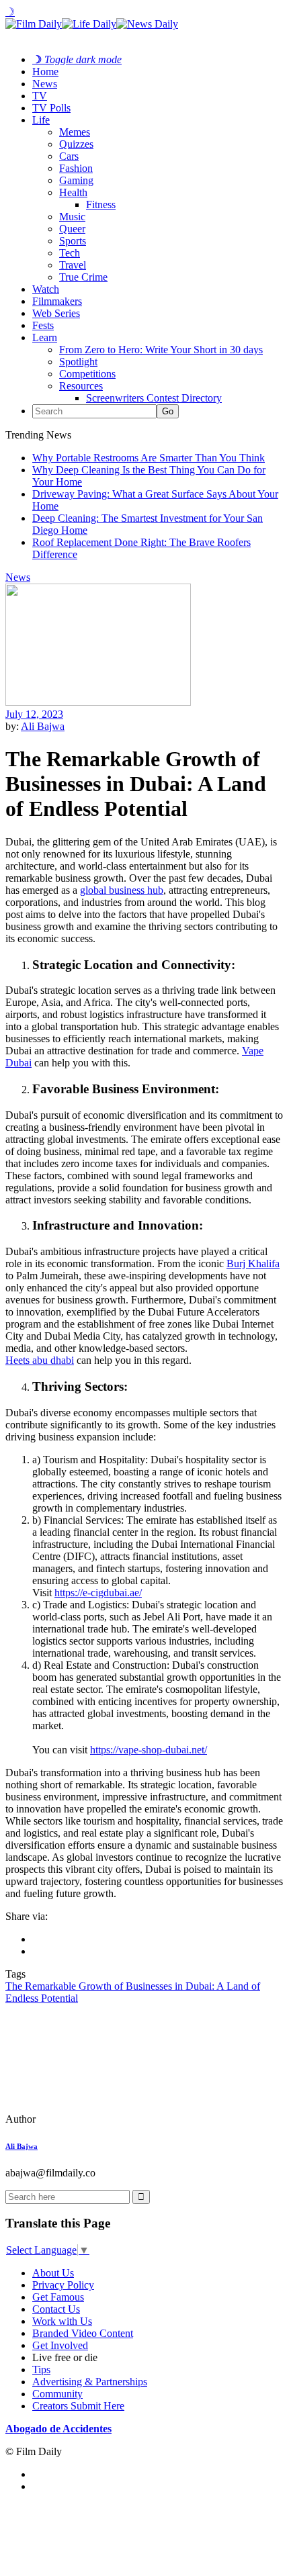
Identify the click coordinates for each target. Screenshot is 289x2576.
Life (41, 120)
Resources (81, 386)
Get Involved (60, 2345)
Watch (46, 289)
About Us (53, 2273)
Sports (73, 241)
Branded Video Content (83, 2333)
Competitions (87, 374)
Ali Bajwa (43, 726)
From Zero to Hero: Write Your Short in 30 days (161, 350)
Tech (70, 253)
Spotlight (78, 362)
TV (40, 96)
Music (72, 217)
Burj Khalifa (253, 1263)
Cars (69, 156)
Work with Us (62, 2321)
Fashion (76, 168)
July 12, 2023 (34, 714)
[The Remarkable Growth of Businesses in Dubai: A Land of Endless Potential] (97, 2119)
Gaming (76, 180)
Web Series (56, 313)
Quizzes (76, 144)
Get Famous (58, 2297)
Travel (73, 265)
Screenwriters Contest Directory (154, 398)
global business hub (122, 890)
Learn (45, 337)
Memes (75, 132)
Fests (43, 325)
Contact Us (56, 2309)
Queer (72, 229)
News (45, 84)
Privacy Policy (63, 2285)
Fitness (101, 204)
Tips (41, 2370)
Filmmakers (57, 301)
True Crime (83, 277)
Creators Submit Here (78, 2406)
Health (73, 192)
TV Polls (51, 108)
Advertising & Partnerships (90, 2382)
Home (45, 72)
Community (57, 2394)
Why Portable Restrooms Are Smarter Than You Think (149, 458)
